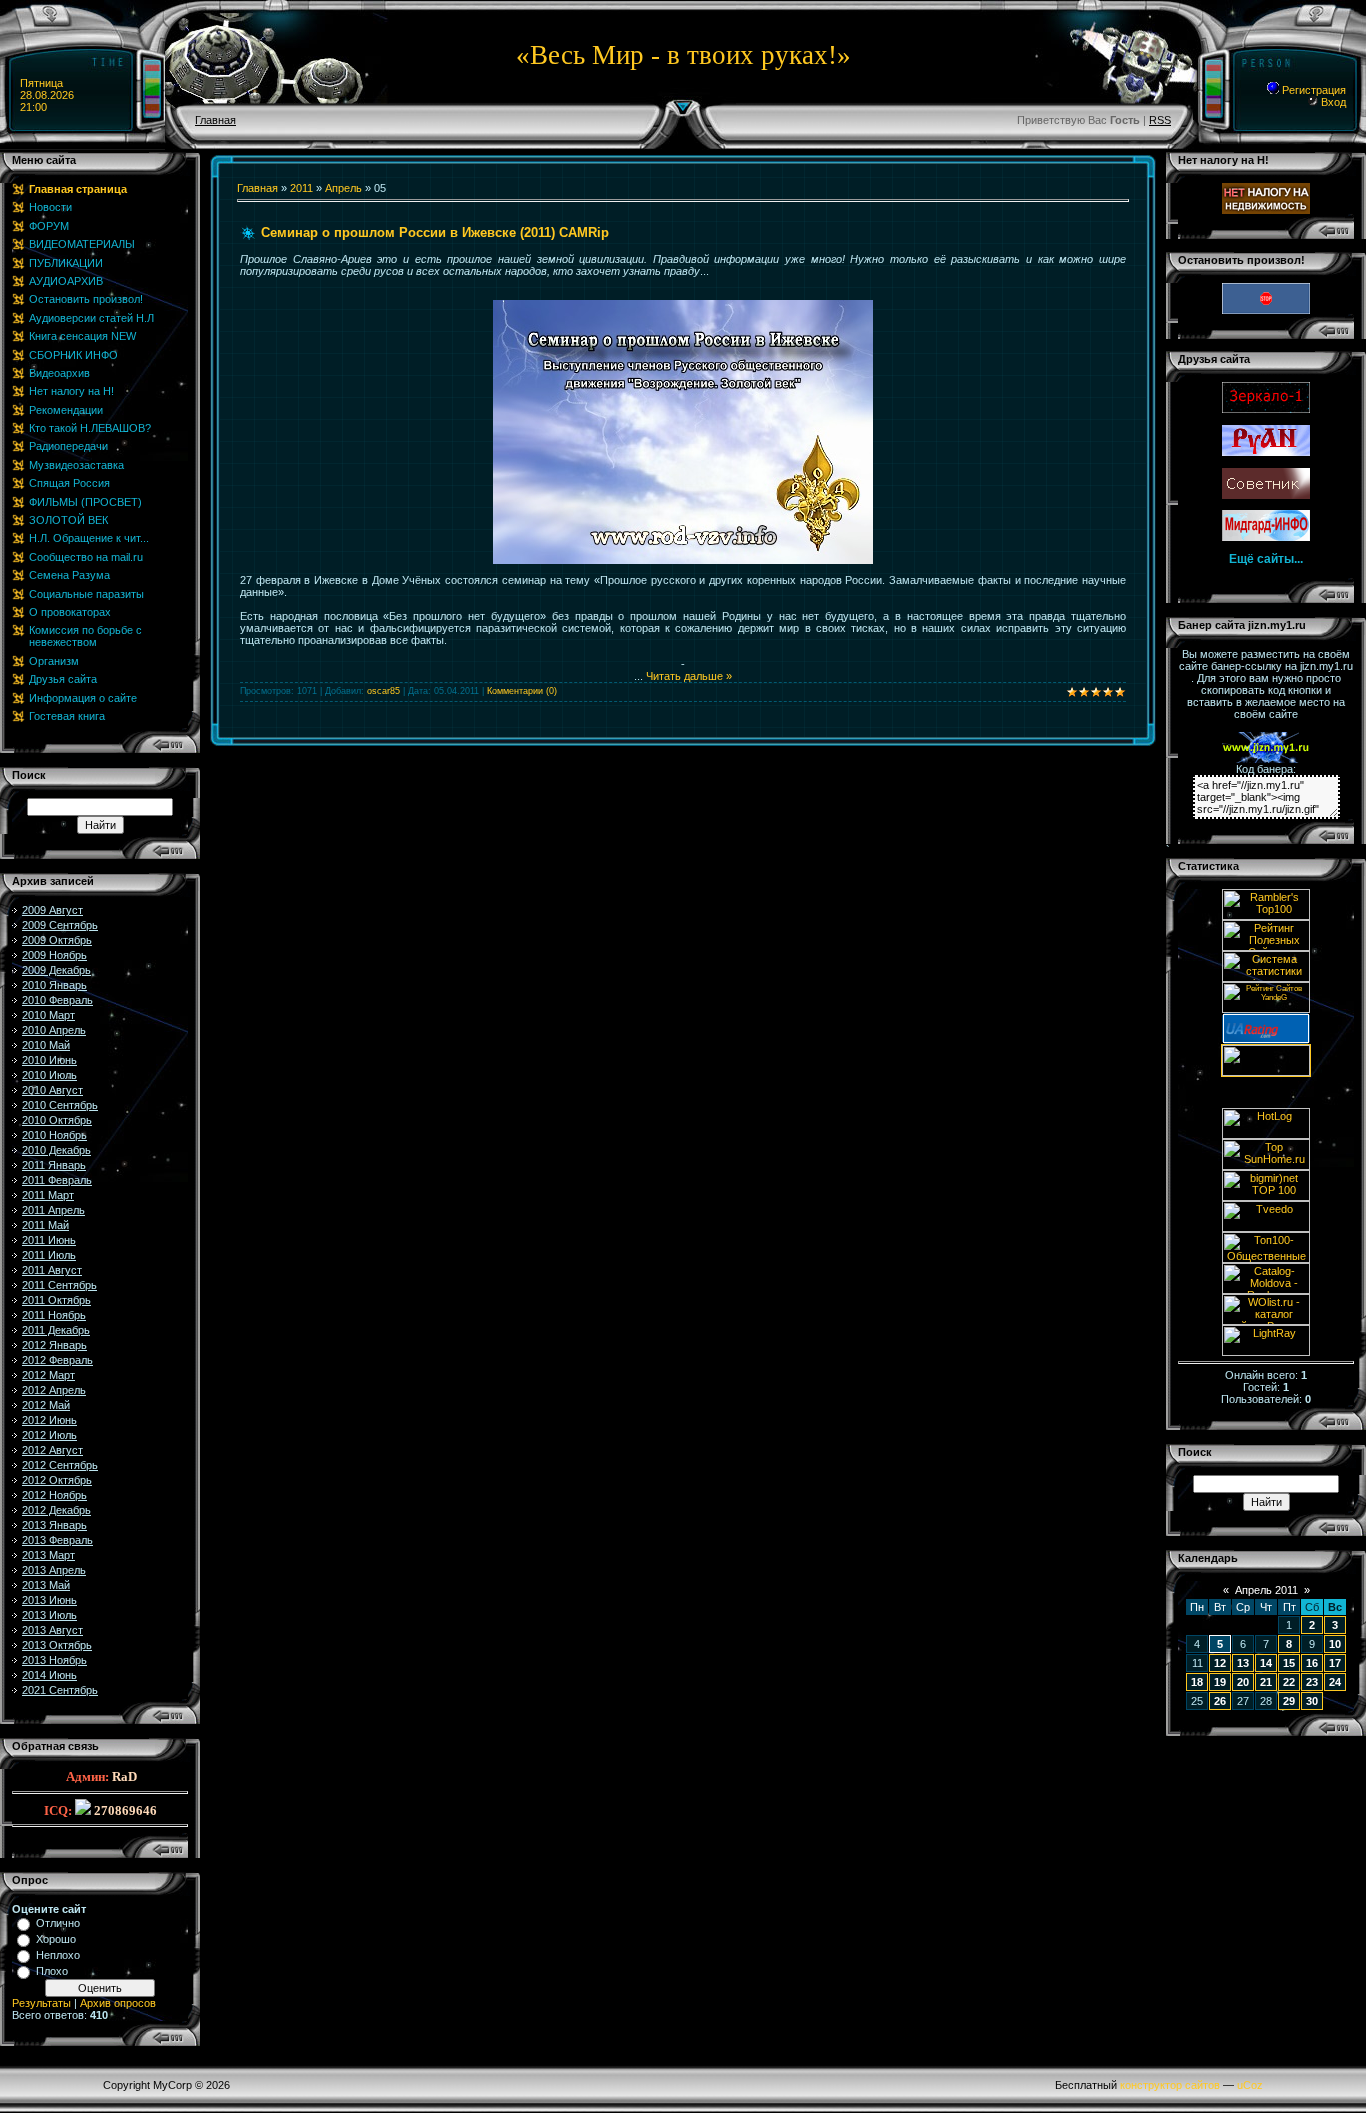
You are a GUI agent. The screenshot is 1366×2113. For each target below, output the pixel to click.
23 (1312, 1682)
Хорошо (56, 1939)
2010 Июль (49, 1075)
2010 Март (48, 1015)
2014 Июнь (49, 1675)
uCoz (1250, 2085)
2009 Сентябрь (60, 925)
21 (1266, 1682)
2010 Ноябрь (54, 1135)
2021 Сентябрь (60, 1690)
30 (1312, 1701)
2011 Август (52, 1270)
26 (1220, 1701)
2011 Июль (49, 1255)
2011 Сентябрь (59, 1285)
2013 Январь (54, 1525)
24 (1335, 1682)
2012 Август (52, 1450)
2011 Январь (54, 1165)
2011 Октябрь (56, 1300)
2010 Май (46, 1045)
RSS (1160, 120)
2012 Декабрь (56, 1510)
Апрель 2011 (1266, 1590)
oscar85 (383, 691)
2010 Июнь (49, 1060)
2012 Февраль (57, 1360)
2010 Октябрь (57, 1120)
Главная (215, 120)
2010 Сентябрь (60, 1105)
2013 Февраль (57, 1540)
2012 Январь (54, 1345)
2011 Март (48, 1195)
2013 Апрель (54, 1570)
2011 (301, 188)
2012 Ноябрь (54, 1495)
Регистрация (1312, 90)
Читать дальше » (689, 676)
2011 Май (45, 1225)
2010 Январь (54, 985)
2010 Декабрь (56, 1150)
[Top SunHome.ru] (1266, 1166)
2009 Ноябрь (54, 955)
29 (1289, 1701)
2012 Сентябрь (60, 1465)
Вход (1332, 102)
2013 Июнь (49, 1600)
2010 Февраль (57, 1000)
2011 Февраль (57, 1180)
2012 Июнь (49, 1420)
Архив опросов (118, 2003)
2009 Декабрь (56, 970)
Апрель (343, 188)
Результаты (41, 2003)
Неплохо (58, 1955)
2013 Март (48, 1555)
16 (1312, 1663)
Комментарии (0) (522, 691)
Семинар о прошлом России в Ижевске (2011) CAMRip (435, 232)
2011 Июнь (49, 1240)
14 (1266, 1663)
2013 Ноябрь (54, 1660)
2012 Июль (49, 1435)
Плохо (52, 1971)
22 (1289, 1682)
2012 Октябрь (57, 1480)
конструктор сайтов (1170, 2085)
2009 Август (52, 910)
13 (1243, 1663)
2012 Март (48, 1375)
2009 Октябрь (57, 940)
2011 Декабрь (56, 1330)
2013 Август (52, 1630)
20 (1243, 1682)
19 (1220, 1682)
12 (1220, 1663)
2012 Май (46, 1405)
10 (1335, 1644)
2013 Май (46, 1585)
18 (1197, 1682)
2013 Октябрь (57, 1645)
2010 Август (52, 1090)
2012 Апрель (54, 1390)
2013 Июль (49, 1615)
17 (1335, 1663)
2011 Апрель (53, 1210)
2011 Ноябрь (54, 1315)
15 (1289, 1663)
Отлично (58, 1923)
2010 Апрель (54, 1030)
